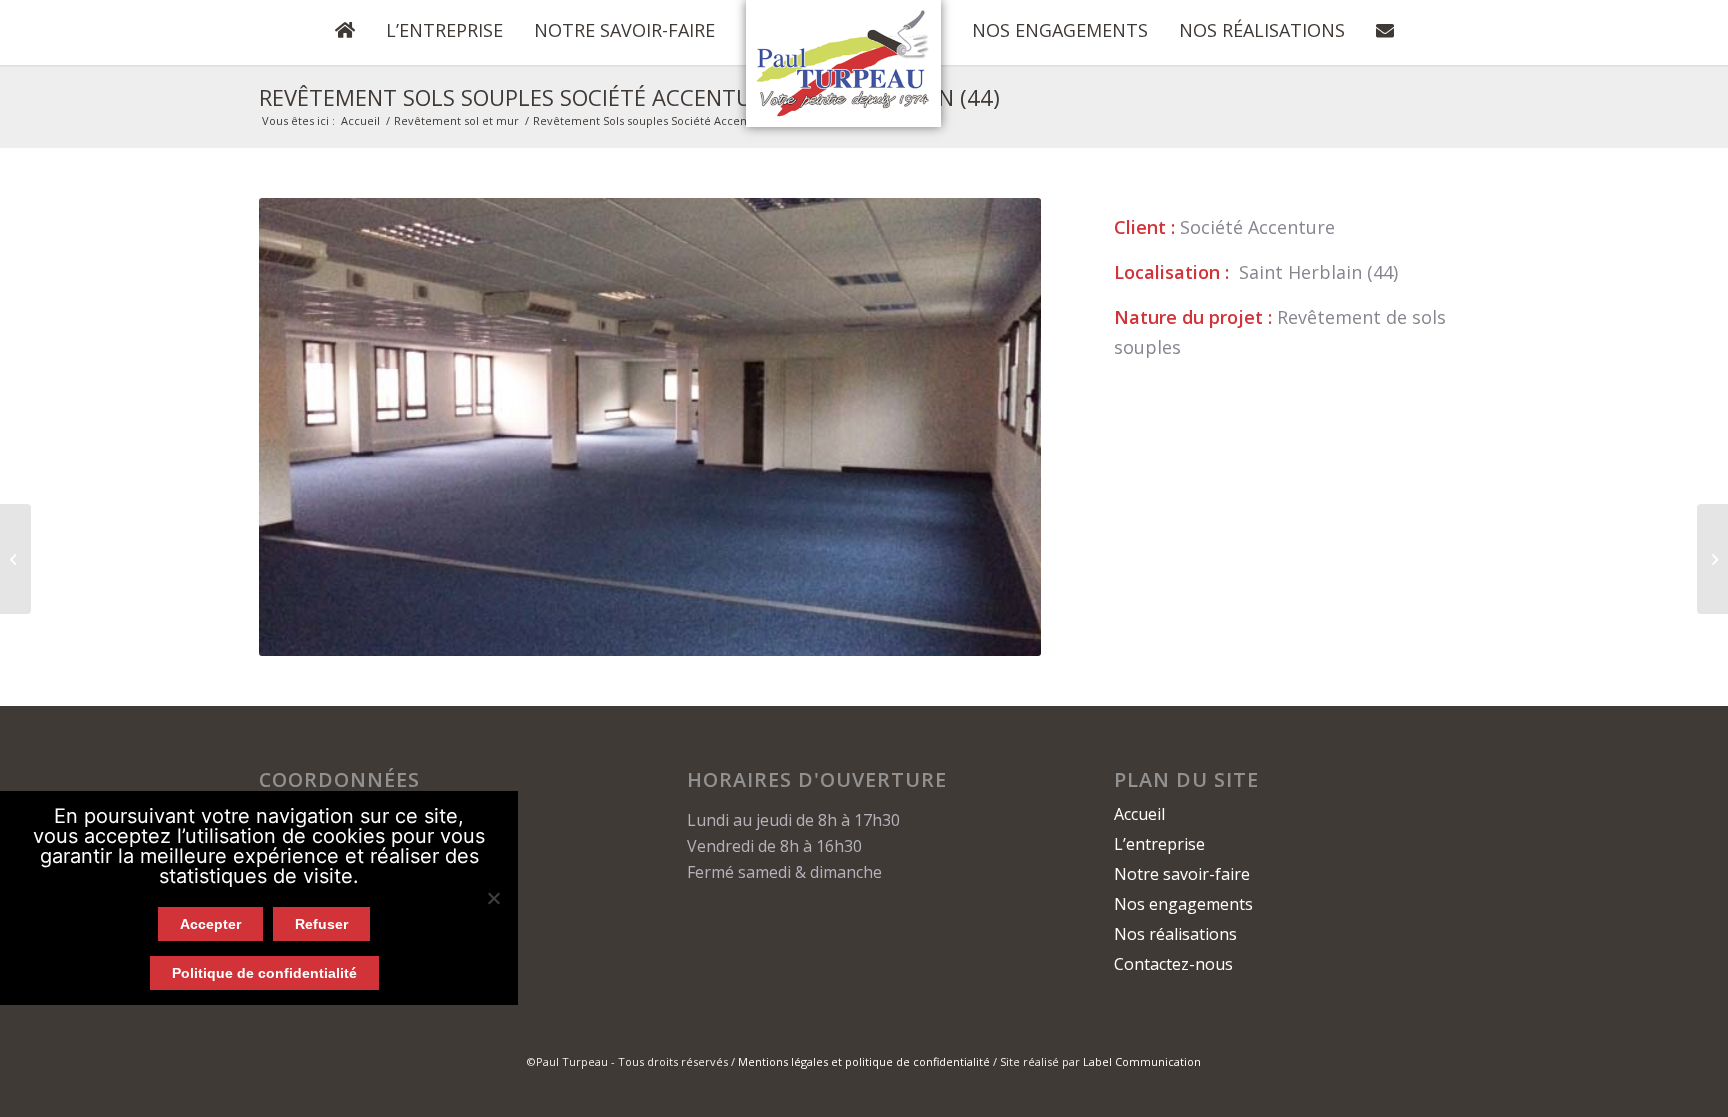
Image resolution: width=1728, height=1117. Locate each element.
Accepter (210, 924)
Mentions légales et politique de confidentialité (864, 1061)
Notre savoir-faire (1182, 874)
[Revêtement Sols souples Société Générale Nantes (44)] (1712, 559)
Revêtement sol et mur (456, 120)
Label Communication (1142, 1061)
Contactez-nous (1173, 964)
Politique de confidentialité (264, 973)
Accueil (360, 120)
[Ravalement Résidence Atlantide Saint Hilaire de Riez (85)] (15, 559)
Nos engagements (1183, 904)
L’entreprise (1159, 844)
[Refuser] (493, 898)
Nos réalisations (1175, 934)
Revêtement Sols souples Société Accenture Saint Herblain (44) (629, 97)
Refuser (321, 924)
